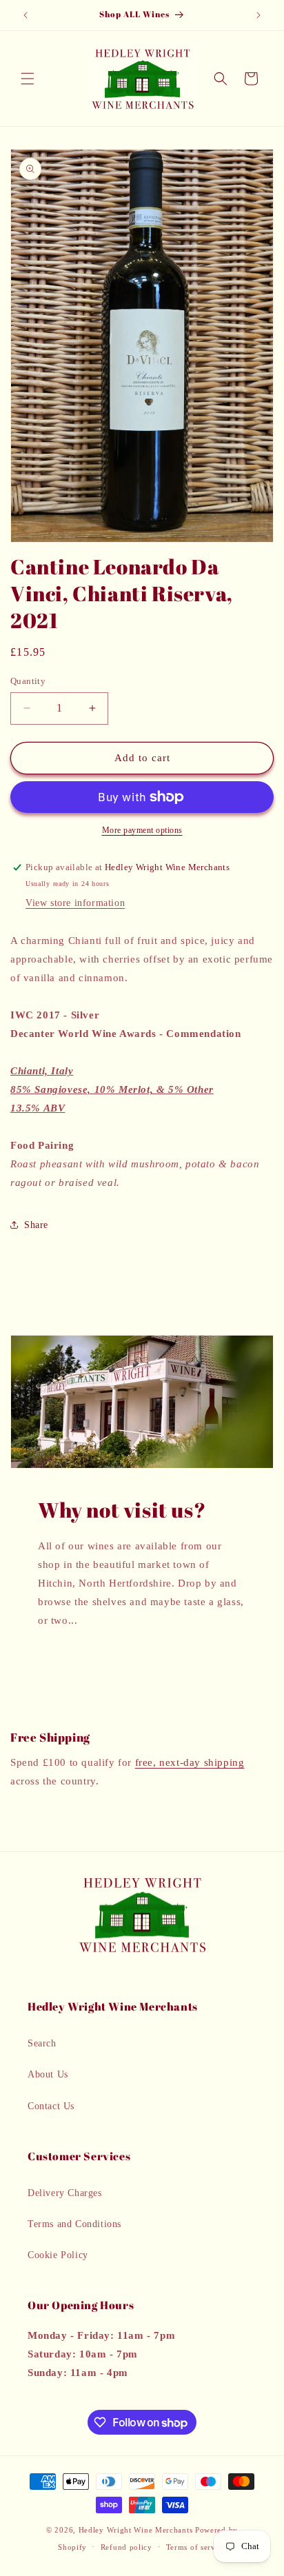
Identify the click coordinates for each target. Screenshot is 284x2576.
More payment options (142, 830)
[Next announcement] (258, 15)
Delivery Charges (65, 2193)
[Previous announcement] (26, 15)
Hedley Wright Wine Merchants (136, 2530)
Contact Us (51, 2106)
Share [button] (36, 1225)
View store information (75, 903)
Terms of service (196, 2547)
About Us (48, 2074)
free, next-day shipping (190, 1762)
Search (42, 2043)
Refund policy (126, 2547)
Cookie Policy (58, 2255)
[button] (28, 79)
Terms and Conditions (74, 2224)
